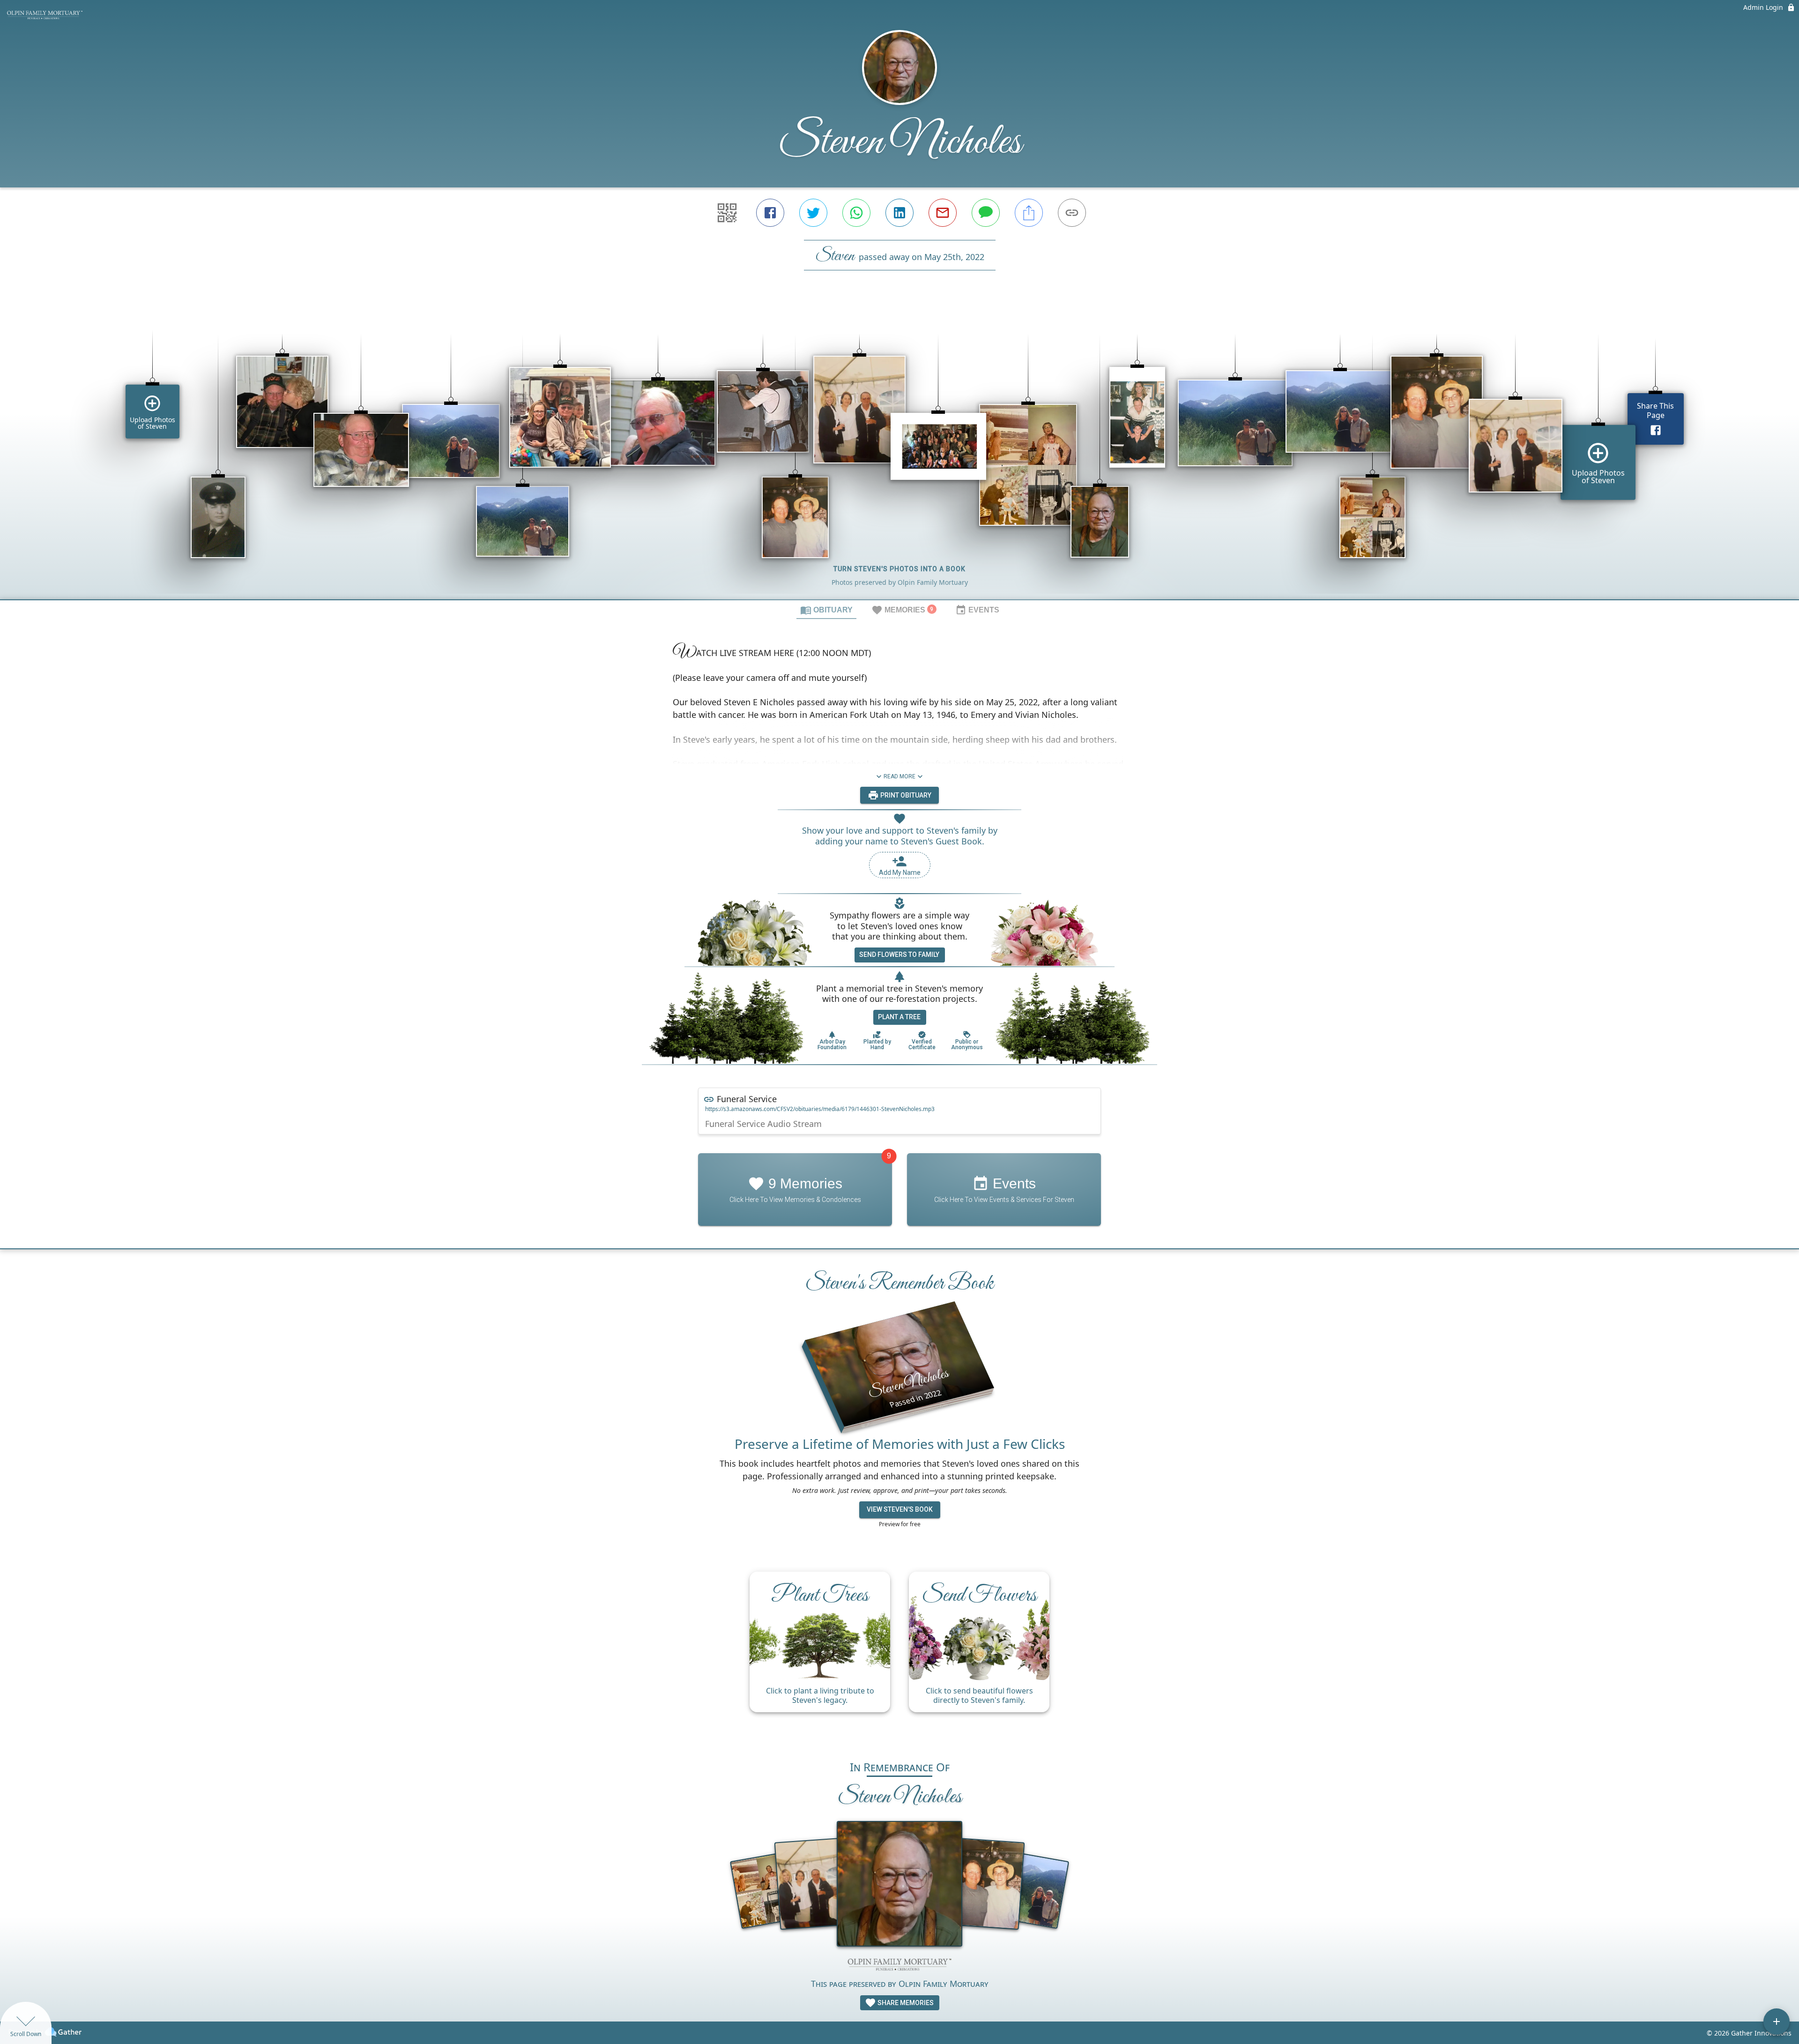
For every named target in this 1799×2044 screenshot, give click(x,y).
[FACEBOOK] (770, 213)
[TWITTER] (813, 213)
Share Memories (905, 2003)
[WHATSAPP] (856, 213)
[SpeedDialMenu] (1777, 2022)
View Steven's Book (900, 1509)
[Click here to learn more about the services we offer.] (899, 1966)
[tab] (826, 610)
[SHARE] (1029, 213)
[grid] (899, 451)
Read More (899, 776)
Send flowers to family (899, 955)
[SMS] (986, 213)
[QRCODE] (727, 213)
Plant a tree (899, 1017)
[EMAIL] (943, 213)
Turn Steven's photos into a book (899, 569)
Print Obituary (905, 795)
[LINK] (1072, 213)
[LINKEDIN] (899, 213)
